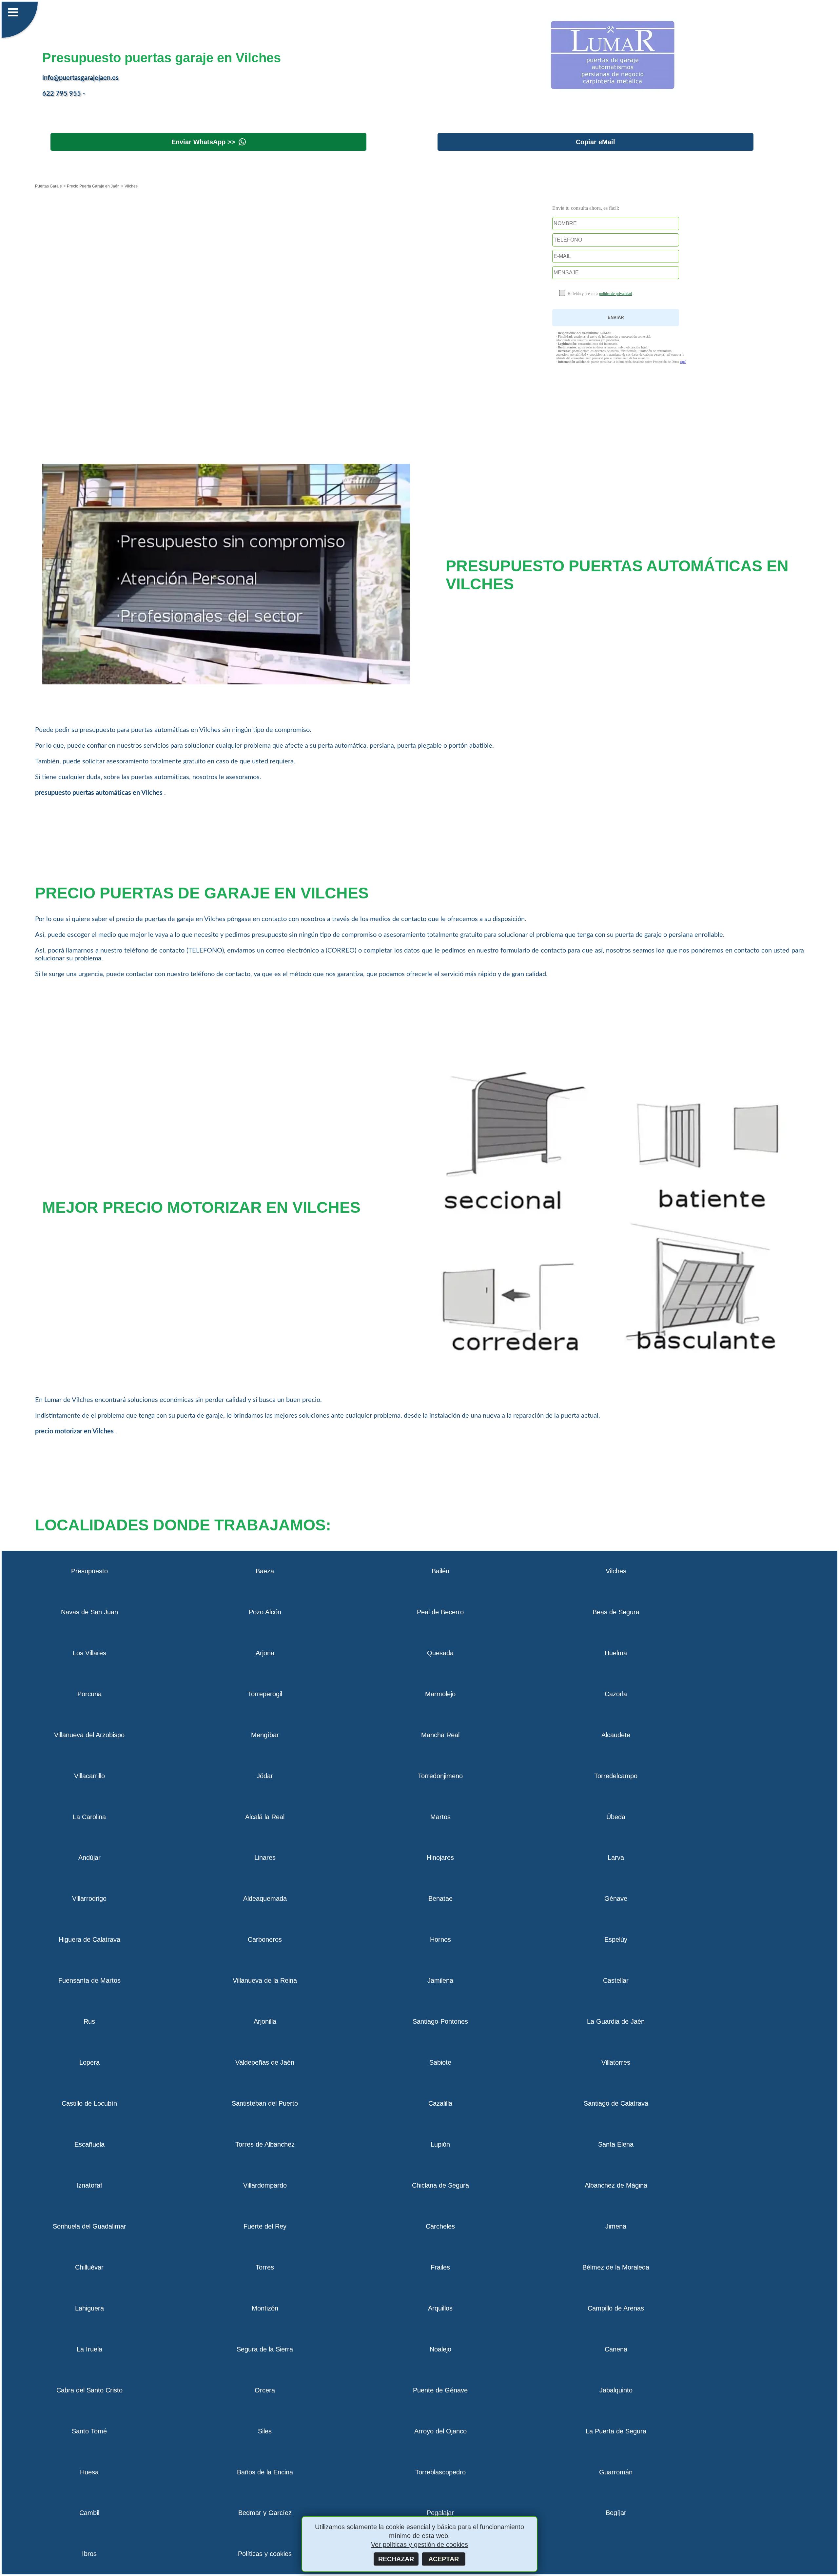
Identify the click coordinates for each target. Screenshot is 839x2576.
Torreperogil (265, 1694)
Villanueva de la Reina (265, 1980)
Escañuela (89, 2144)
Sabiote (440, 2062)
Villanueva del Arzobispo (89, 1735)
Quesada (440, 1653)
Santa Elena (616, 2144)
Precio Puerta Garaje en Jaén (93, 186)
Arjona (265, 1653)
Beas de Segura (616, 1612)
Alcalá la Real (265, 1817)
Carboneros (265, 1939)
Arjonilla (265, 2021)
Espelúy (616, 1939)
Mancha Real (440, 1735)
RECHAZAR (396, 2559)
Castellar (616, 1980)
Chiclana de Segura (440, 2185)
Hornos (440, 1939)
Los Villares (89, 1653)
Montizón (265, 2308)
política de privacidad (615, 294)
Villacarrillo (89, 1776)
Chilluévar (89, 2267)
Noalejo (440, 2349)
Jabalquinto (616, 2390)
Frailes (440, 2267)
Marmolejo (440, 1694)
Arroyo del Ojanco (440, 2431)
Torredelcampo (616, 1776)
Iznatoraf (89, 2185)
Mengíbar (265, 1735)
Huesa (89, 2472)
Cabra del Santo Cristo (89, 2390)
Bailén (440, 1571)
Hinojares (440, 1858)
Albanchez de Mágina (616, 2185)
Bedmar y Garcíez (265, 2513)
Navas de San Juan (89, 1612)
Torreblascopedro (440, 2472)
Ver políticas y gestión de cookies (419, 2545)
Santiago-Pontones (440, 2021)
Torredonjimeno (440, 1776)
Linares (265, 1858)
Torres (265, 2267)
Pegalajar (440, 2513)
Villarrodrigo (89, 1898)
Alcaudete (616, 1735)
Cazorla (616, 1694)
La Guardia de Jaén (616, 2021)
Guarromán (616, 2472)
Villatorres (616, 2062)
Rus (89, 2021)
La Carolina (89, 1817)
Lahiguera (89, 2308)
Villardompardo (265, 2185)
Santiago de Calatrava (616, 2103)
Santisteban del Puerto (265, 2103)
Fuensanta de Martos (89, 1980)
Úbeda (616, 1817)
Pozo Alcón (265, 1612)
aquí (683, 362)
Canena (616, 2349)
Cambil (89, 2513)
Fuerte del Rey (265, 2226)
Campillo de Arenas (616, 2308)
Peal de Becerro (440, 1612)
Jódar (265, 1776)
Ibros (89, 2554)
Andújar (89, 1858)
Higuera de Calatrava (89, 1939)
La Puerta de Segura (616, 2431)
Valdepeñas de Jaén (265, 2062)
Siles (265, 2431)
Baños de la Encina (265, 2472)
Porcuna (89, 1694)
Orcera (265, 2390)
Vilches (616, 1571)
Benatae (440, 1898)
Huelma (616, 1653)
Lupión (440, 2144)
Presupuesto (89, 1571)
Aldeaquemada (265, 1898)
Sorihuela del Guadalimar (89, 2226)
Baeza (265, 1571)
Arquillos (440, 2308)
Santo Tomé (89, 2431)
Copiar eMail (595, 142)
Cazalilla (440, 2103)
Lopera (89, 2062)
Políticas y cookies (265, 2554)
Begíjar (616, 2513)
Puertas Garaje (49, 186)
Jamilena (440, 1980)
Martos (440, 1817)
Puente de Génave (440, 2390)
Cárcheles (440, 2226)
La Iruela (89, 2349)
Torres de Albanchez (265, 2144)
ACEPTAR (444, 2559)
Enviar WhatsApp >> (203, 142)
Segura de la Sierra (265, 2349)
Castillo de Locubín (89, 2103)
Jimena (616, 2226)
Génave (616, 1898)
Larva (616, 1858)
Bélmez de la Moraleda (616, 2267)
